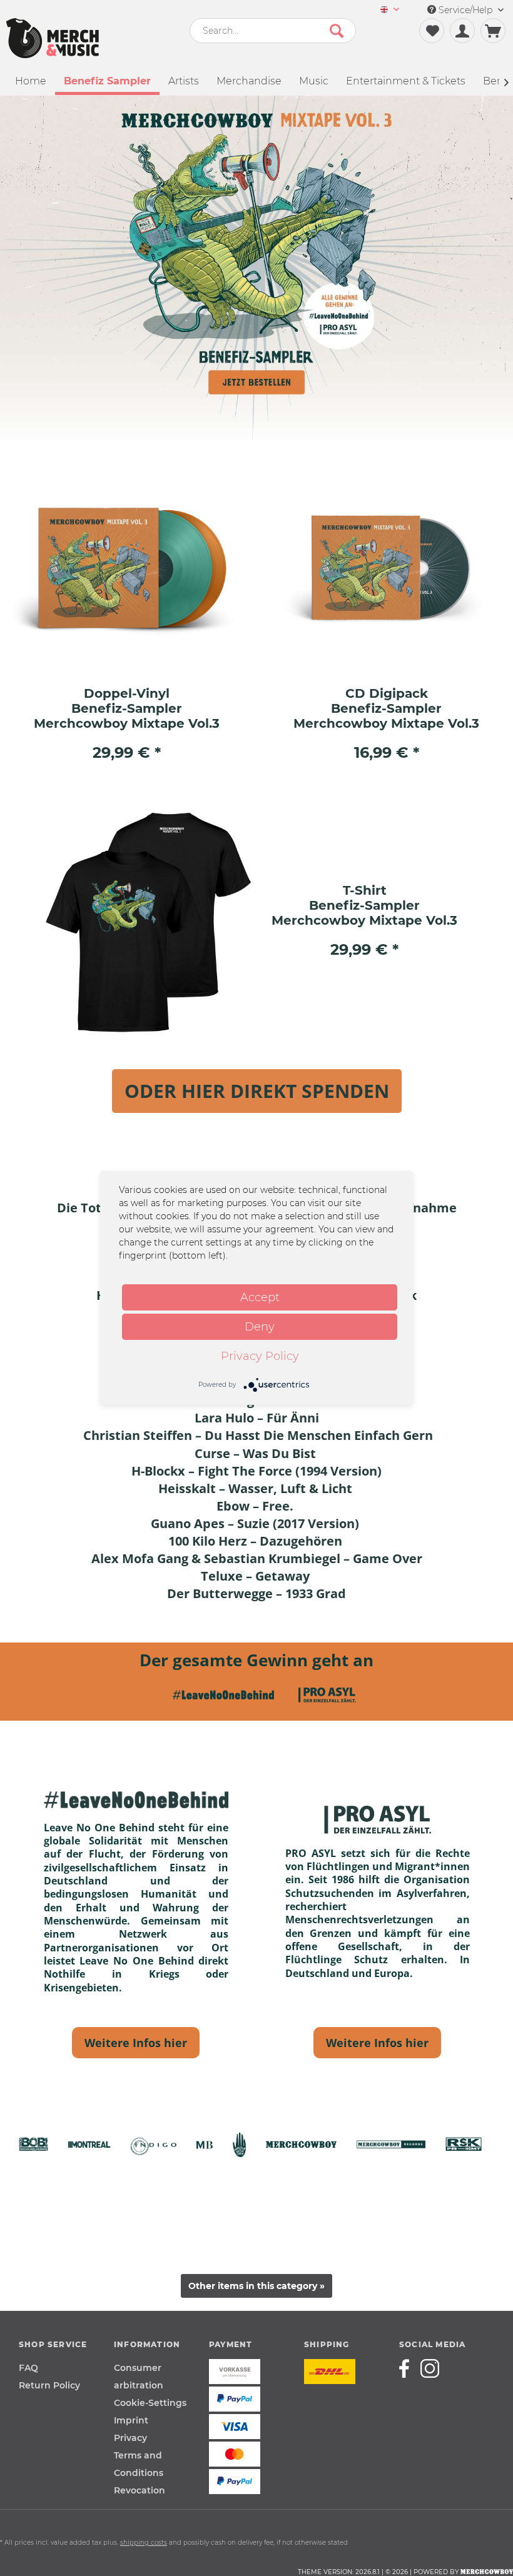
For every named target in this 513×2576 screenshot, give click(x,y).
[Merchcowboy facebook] (409, 2368)
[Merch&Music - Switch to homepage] (53, 38)
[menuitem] (390, 10)
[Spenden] (257, 1091)
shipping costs (144, 2543)
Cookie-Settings (150, 2403)
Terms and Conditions (139, 2464)
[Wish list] (432, 31)
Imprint (131, 2420)
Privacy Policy (260, 1356)
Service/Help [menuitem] (465, 10)
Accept (260, 1297)
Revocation (140, 2490)
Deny (260, 1327)
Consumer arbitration (139, 2377)
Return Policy (49, 2385)
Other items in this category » (256, 2286)
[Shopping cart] (493, 31)
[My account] (462, 31)
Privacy (130, 2438)
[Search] (337, 31)
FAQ (28, 2368)
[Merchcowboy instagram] (430, 2368)
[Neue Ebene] (136, 2043)
